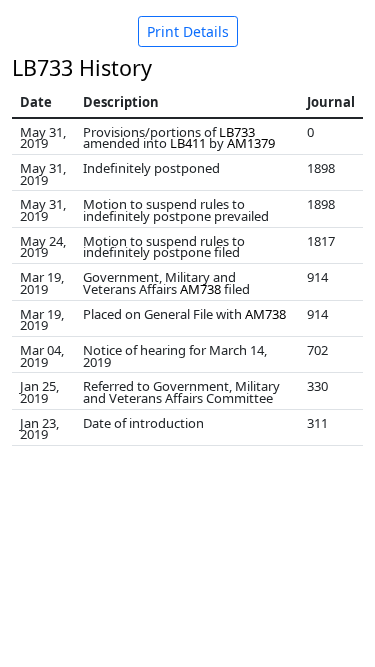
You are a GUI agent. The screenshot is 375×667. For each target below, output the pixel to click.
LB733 (237, 132)
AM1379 (251, 143)
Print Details (188, 31)
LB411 (188, 143)
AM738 (200, 289)
